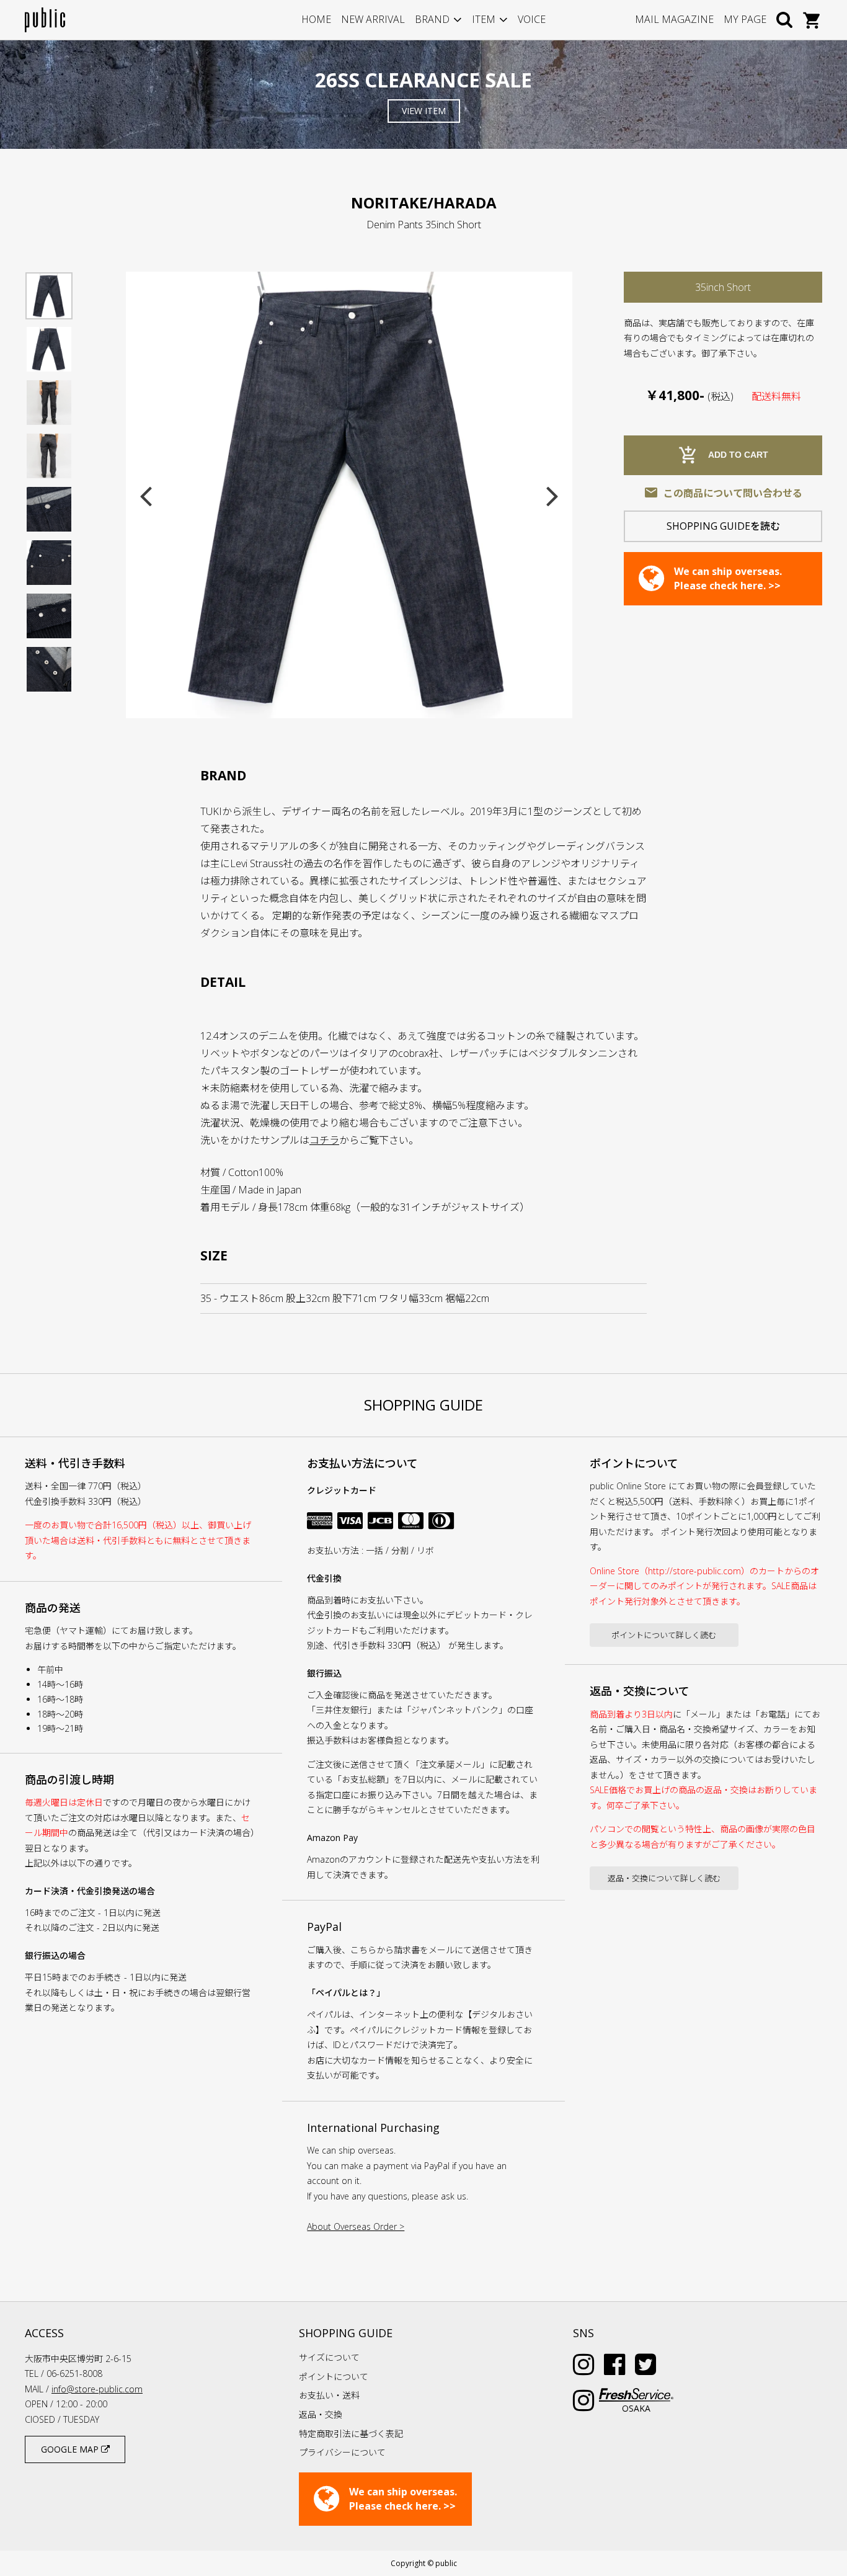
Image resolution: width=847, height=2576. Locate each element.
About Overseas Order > (356, 2226)
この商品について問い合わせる (723, 492)
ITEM (484, 19)
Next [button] (552, 495)
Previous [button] (146, 495)
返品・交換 (321, 2414)
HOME (316, 19)
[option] (349, 495)
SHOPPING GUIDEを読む (723, 526)
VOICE (532, 19)
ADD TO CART (723, 455)
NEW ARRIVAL (373, 19)
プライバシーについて (342, 2452)
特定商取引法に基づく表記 (351, 2434)
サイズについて (329, 2357)
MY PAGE (745, 19)
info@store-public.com (97, 2389)
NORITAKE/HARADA (424, 203)
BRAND (432, 19)
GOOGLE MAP (71, 2449)
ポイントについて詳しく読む (664, 1635)
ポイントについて (334, 2377)
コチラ (324, 1140)
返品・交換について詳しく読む (664, 1878)
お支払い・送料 (329, 2395)
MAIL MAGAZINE (674, 19)
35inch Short (723, 287)
